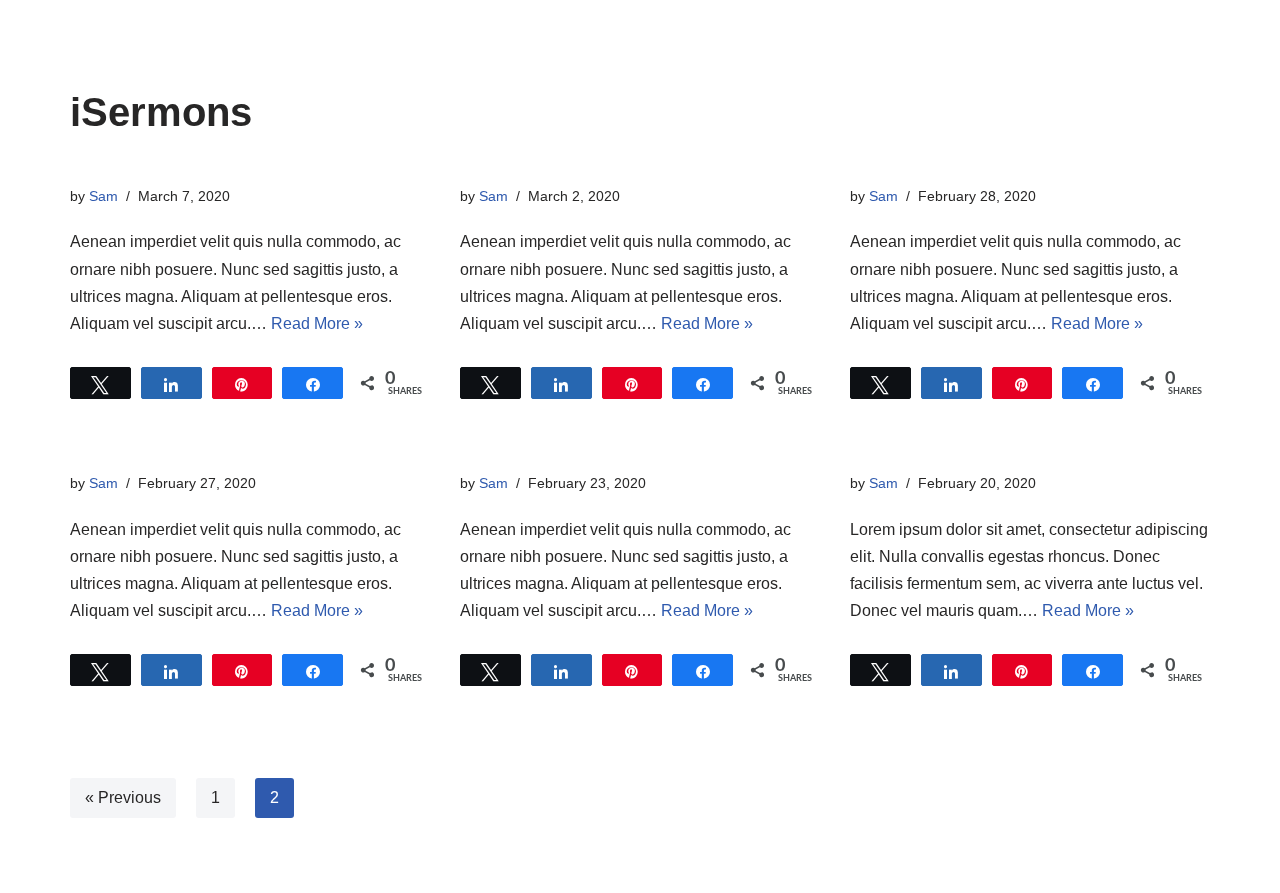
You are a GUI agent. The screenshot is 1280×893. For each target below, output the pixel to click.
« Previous (123, 797)
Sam (103, 196)
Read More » (317, 323)
